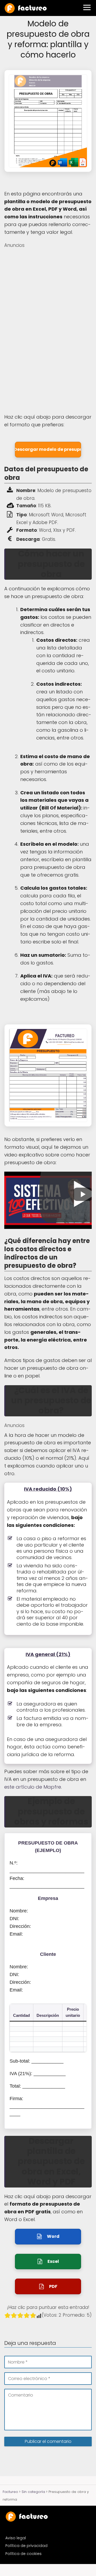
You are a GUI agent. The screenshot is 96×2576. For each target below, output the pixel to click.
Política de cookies (23, 2554)
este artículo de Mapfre (33, 1787)
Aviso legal (16, 2538)
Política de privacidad (26, 2546)
